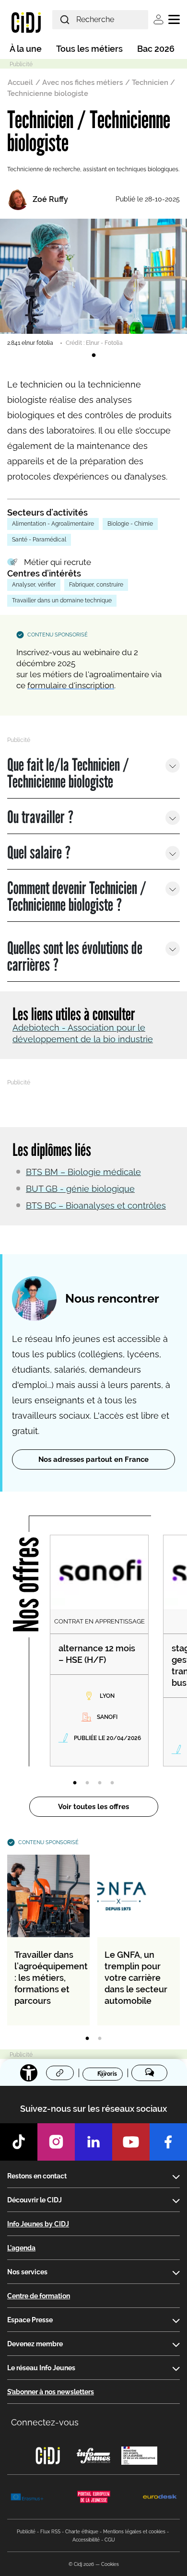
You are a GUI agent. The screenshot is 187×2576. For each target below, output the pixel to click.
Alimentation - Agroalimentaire (53, 524)
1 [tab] (93, 355)
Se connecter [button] (158, 19)
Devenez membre (35, 2344)
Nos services (27, 2272)
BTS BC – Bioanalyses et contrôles (96, 1206)
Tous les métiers (89, 49)
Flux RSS (50, 2532)
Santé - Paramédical (39, 540)
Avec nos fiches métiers (82, 82)
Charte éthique (82, 2532)
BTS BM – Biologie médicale (83, 1172)
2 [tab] (87, 1783)
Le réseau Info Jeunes (41, 2368)
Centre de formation (39, 2296)
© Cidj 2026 (81, 2564)
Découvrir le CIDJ (35, 2200)
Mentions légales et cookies (134, 2532)
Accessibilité (86, 2540)
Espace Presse (30, 2320)
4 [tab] (112, 1783)
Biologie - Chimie (130, 524)
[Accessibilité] (29, 2073)
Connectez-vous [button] (45, 2422)
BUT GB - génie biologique (80, 1189)
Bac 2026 (156, 49)
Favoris (107, 2074)
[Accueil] (26, 22)
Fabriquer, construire (96, 585)
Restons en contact (37, 2176)
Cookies (110, 2564)
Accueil (20, 82)
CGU (110, 2540)
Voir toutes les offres (93, 1807)
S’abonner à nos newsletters (51, 2392)
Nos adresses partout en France (93, 1459)
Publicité (26, 2532)
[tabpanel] (93, 283)
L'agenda (21, 2248)
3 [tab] (100, 1783)
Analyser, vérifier (34, 585)
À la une (26, 49)
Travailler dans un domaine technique (62, 600)
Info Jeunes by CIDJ (38, 2224)
